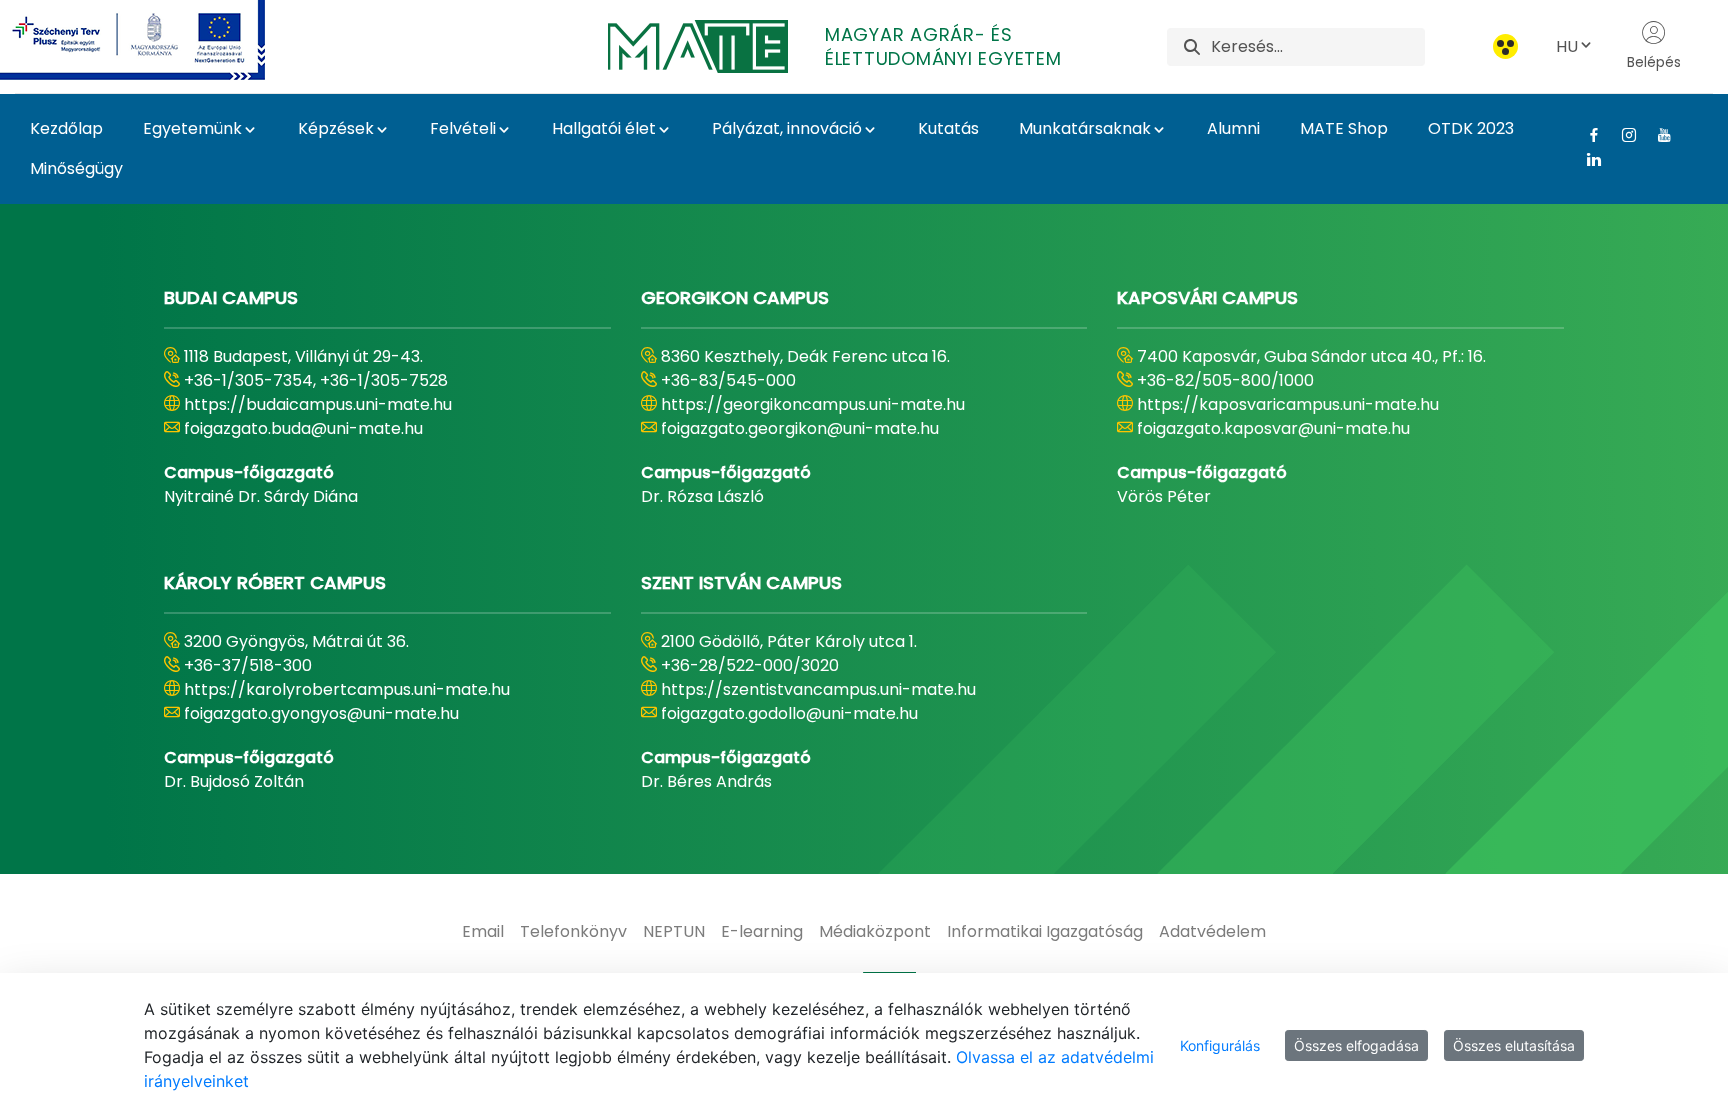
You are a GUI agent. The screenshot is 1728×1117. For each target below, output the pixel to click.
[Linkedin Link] (1586, 159)
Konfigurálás (1220, 1045)
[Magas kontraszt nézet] (1505, 46)
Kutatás (948, 128)
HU (1567, 46)
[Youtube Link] (1656, 135)
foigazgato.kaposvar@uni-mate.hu (1273, 428)
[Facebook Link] (1586, 135)
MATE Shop (1344, 128)
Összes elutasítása (1514, 1045)
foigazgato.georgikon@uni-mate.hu (800, 428)
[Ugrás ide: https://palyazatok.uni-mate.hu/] (156, 40)
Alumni (1233, 128)
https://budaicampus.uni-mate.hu (318, 404)
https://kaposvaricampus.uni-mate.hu (1288, 404)
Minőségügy (76, 168)
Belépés (1654, 62)
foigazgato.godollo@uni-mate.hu (789, 713)
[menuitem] (483, 932)
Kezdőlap (66, 128)
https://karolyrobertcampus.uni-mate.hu (347, 689)
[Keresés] (1192, 46)
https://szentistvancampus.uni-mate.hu (818, 689)
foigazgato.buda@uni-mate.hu (303, 428)
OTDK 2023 (1471, 128)
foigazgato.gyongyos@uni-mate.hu (321, 713)
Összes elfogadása (1356, 1045)
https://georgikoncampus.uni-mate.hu (813, 404)
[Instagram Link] (1621, 135)
